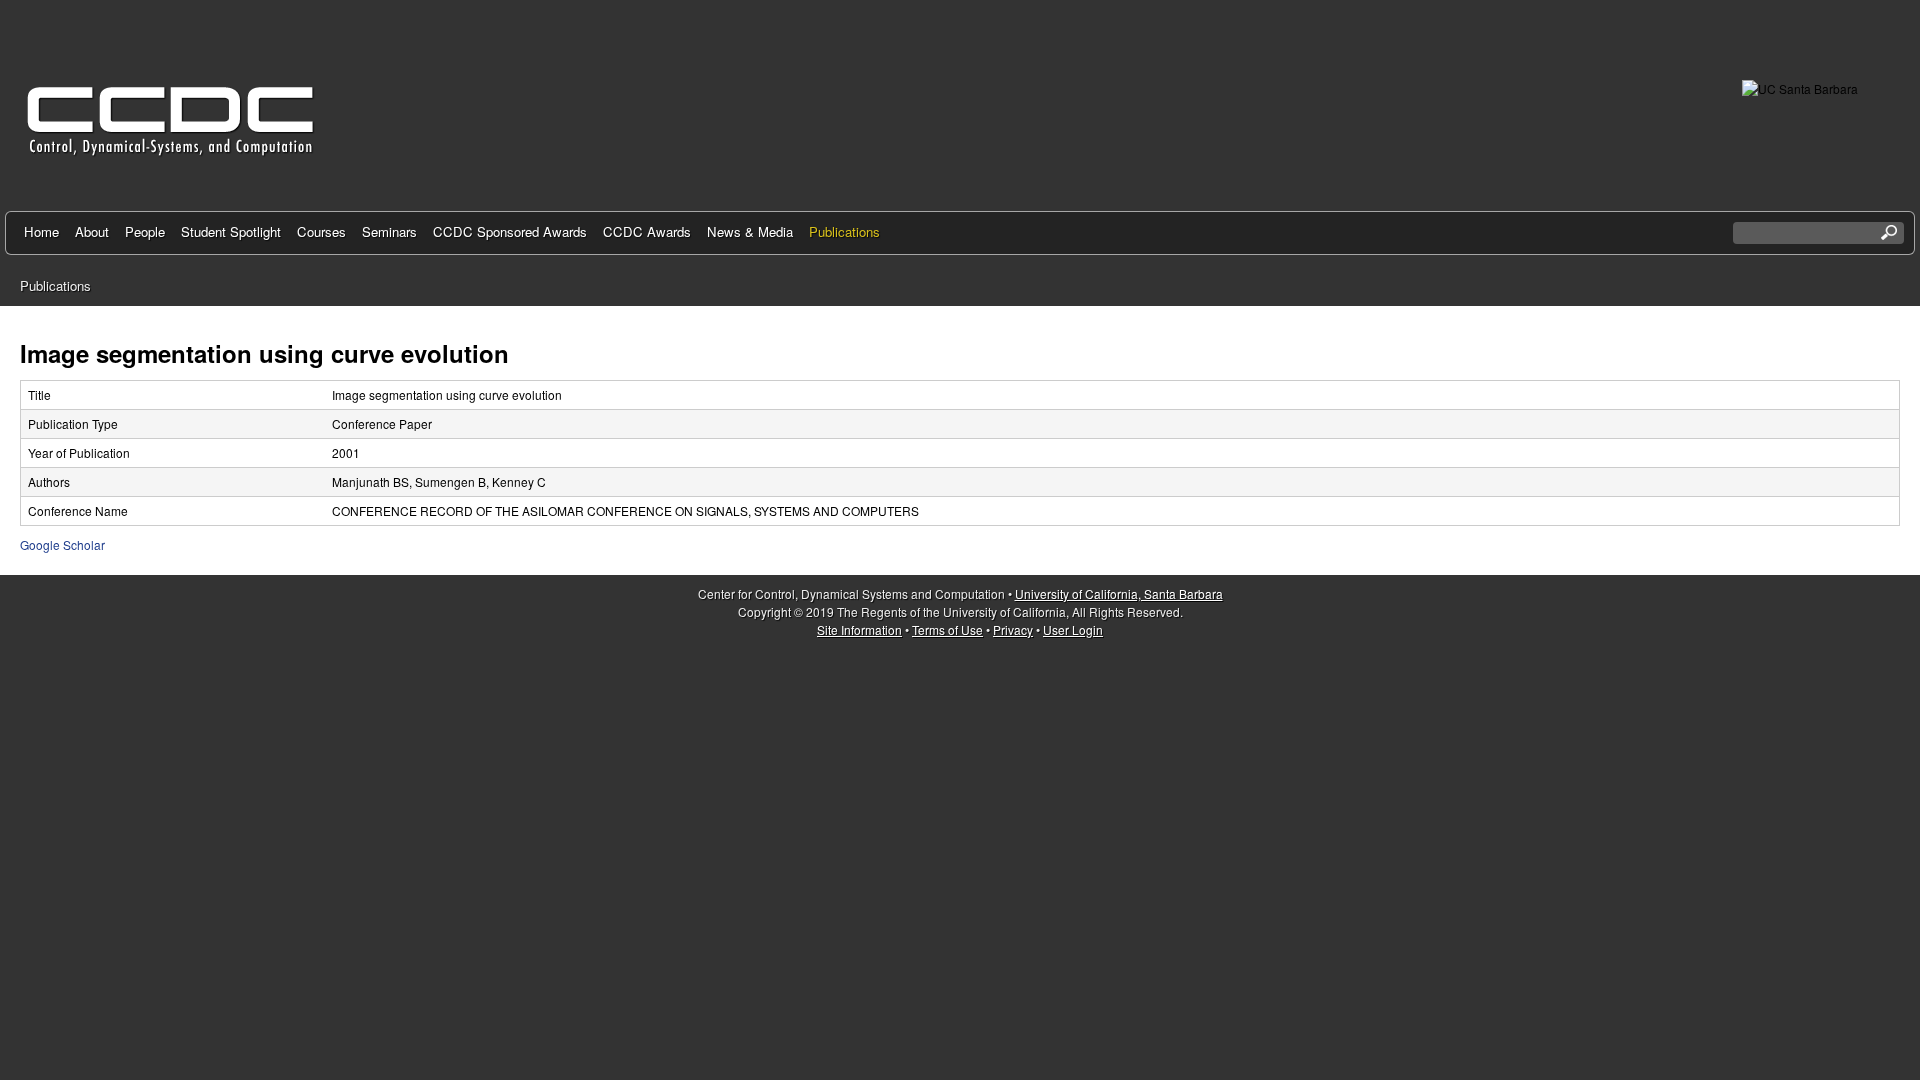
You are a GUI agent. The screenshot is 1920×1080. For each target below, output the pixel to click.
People (145, 231)
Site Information (859, 629)
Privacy (1013, 629)
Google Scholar (62, 544)
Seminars (389, 231)
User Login (1073, 629)
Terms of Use (947, 629)
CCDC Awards (647, 231)
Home (41, 231)
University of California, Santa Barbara (1119, 593)
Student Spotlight (231, 231)
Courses (321, 231)
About (92, 231)
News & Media (750, 231)
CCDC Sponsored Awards (510, 231)
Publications (844, 231)
